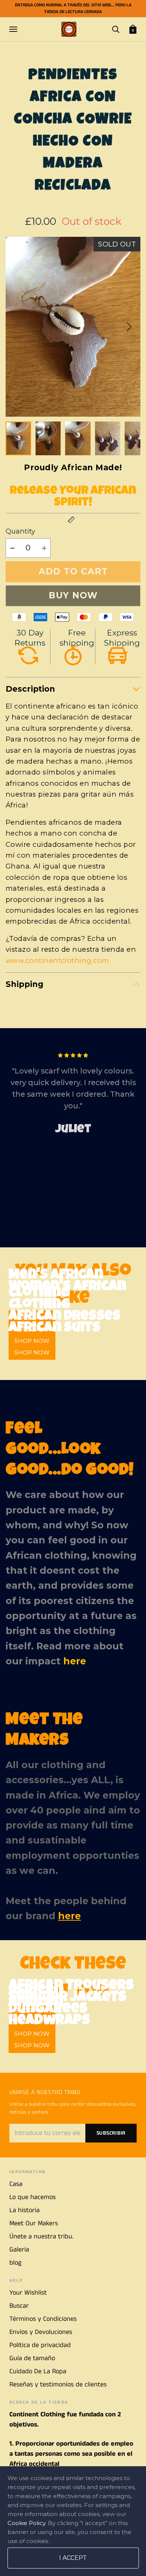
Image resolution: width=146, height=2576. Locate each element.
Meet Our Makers (34, 2223)
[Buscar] (116, 29)
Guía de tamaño (32, 2358)
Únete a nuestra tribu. (41, 2237)
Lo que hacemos (33, 2197)
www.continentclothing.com (57, 961)
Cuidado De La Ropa (38, 2371)
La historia (25, 2210)
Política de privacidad (40, 2345)
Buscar (19, 2306)
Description (30, 689)
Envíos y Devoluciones (41, 2332)
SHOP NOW (32, 1352)
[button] (129, 327)
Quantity (20, 531)
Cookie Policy (26, 2523)
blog (15, 2263)
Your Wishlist (28, 2293)
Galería (19, 2250)
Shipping (25, 984)
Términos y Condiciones (43, 2319)
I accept (73, 2558)
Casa (16, 2184)
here (75, 1661)
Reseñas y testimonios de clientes (58, 2385)
